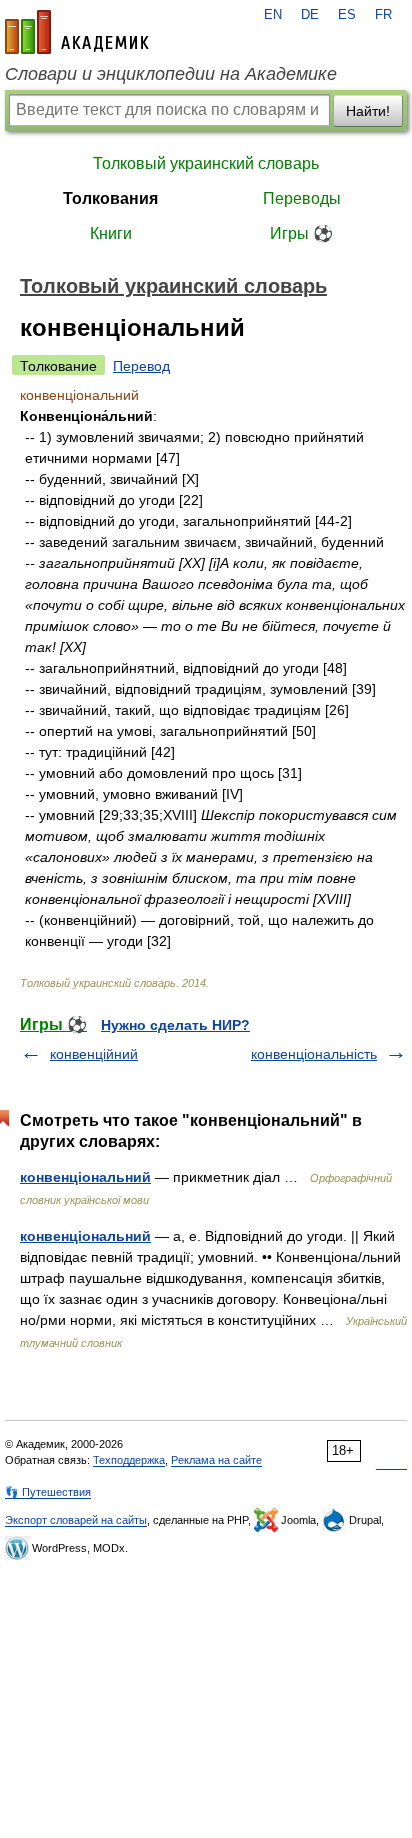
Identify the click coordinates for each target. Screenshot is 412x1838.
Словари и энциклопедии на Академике (171, 74)
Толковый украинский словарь (206, 163)
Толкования (110, 198)
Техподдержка (129, 1460)
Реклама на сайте (216, 1460)
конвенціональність (314, 1054)
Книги (111, 233)
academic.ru (77, 32)
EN (273, 15)
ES (347, 15)
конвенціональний (85, 1177)
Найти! (368, 111)
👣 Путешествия (48, 1492)
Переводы (302, 198)
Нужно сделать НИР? (175, 1025)
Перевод (141, 366)
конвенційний (94, 1054)
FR (383, 15)
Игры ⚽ (301, 233)
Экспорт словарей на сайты (76, 1520)
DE (310, 15)
